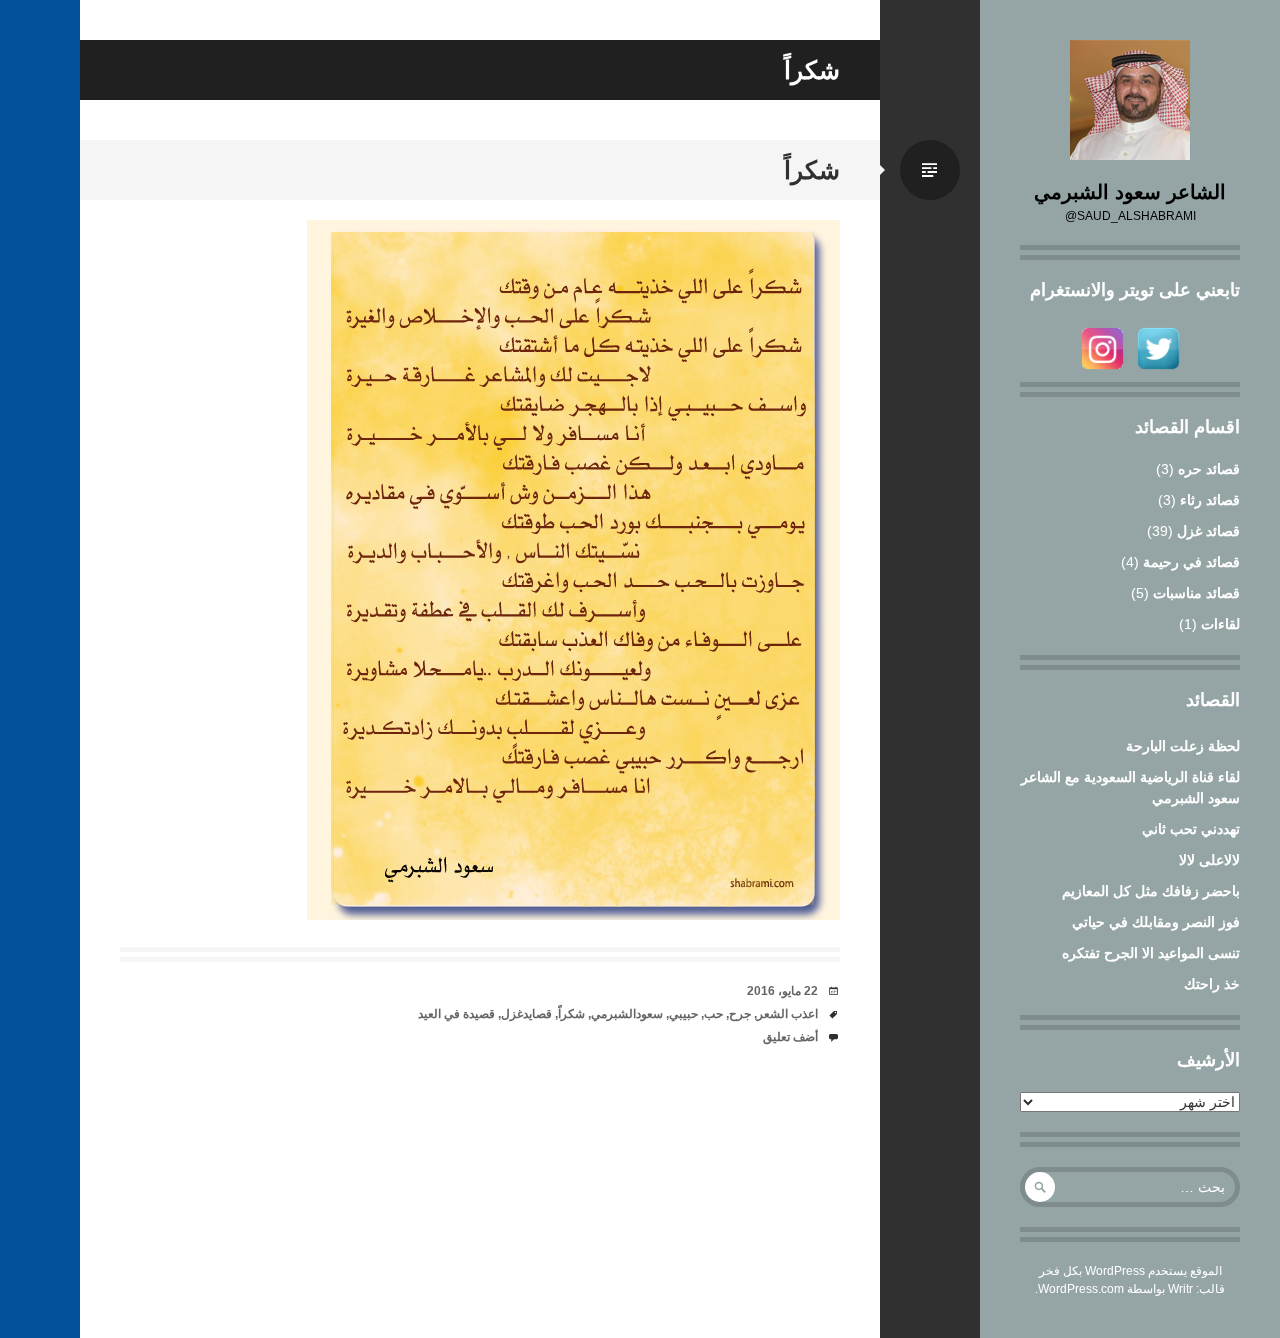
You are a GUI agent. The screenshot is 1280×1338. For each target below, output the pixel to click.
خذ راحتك (1212, 984)
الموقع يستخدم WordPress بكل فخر (1130, 1271)
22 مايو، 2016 (782, 991)
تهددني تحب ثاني (1191, 829)
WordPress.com (1081, 1289)
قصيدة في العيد (456, 1014)
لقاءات (1220, 624)
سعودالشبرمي (627, 1014)
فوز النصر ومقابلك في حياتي (1156, 922)
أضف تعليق (790, 1037)
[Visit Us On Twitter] (1158, 371)
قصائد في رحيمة (1191, 562)
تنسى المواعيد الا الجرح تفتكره (1151, 953)
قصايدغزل (526, 1014)
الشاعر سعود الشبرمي (1130, 192)
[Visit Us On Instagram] (1102, 371)
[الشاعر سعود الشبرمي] (1130, 100)
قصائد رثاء (1210, 500)
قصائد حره (1209, 469)
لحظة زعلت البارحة (1183, 746)
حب (713, 1014)
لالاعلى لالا (1209, 860)
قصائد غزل (1208, 531)
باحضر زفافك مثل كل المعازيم (1151, 891)
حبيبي (683, 1014)
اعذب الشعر (787, 1014)
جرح (740, 1014)
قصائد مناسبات (1196, 593)
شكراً (812, 170)
